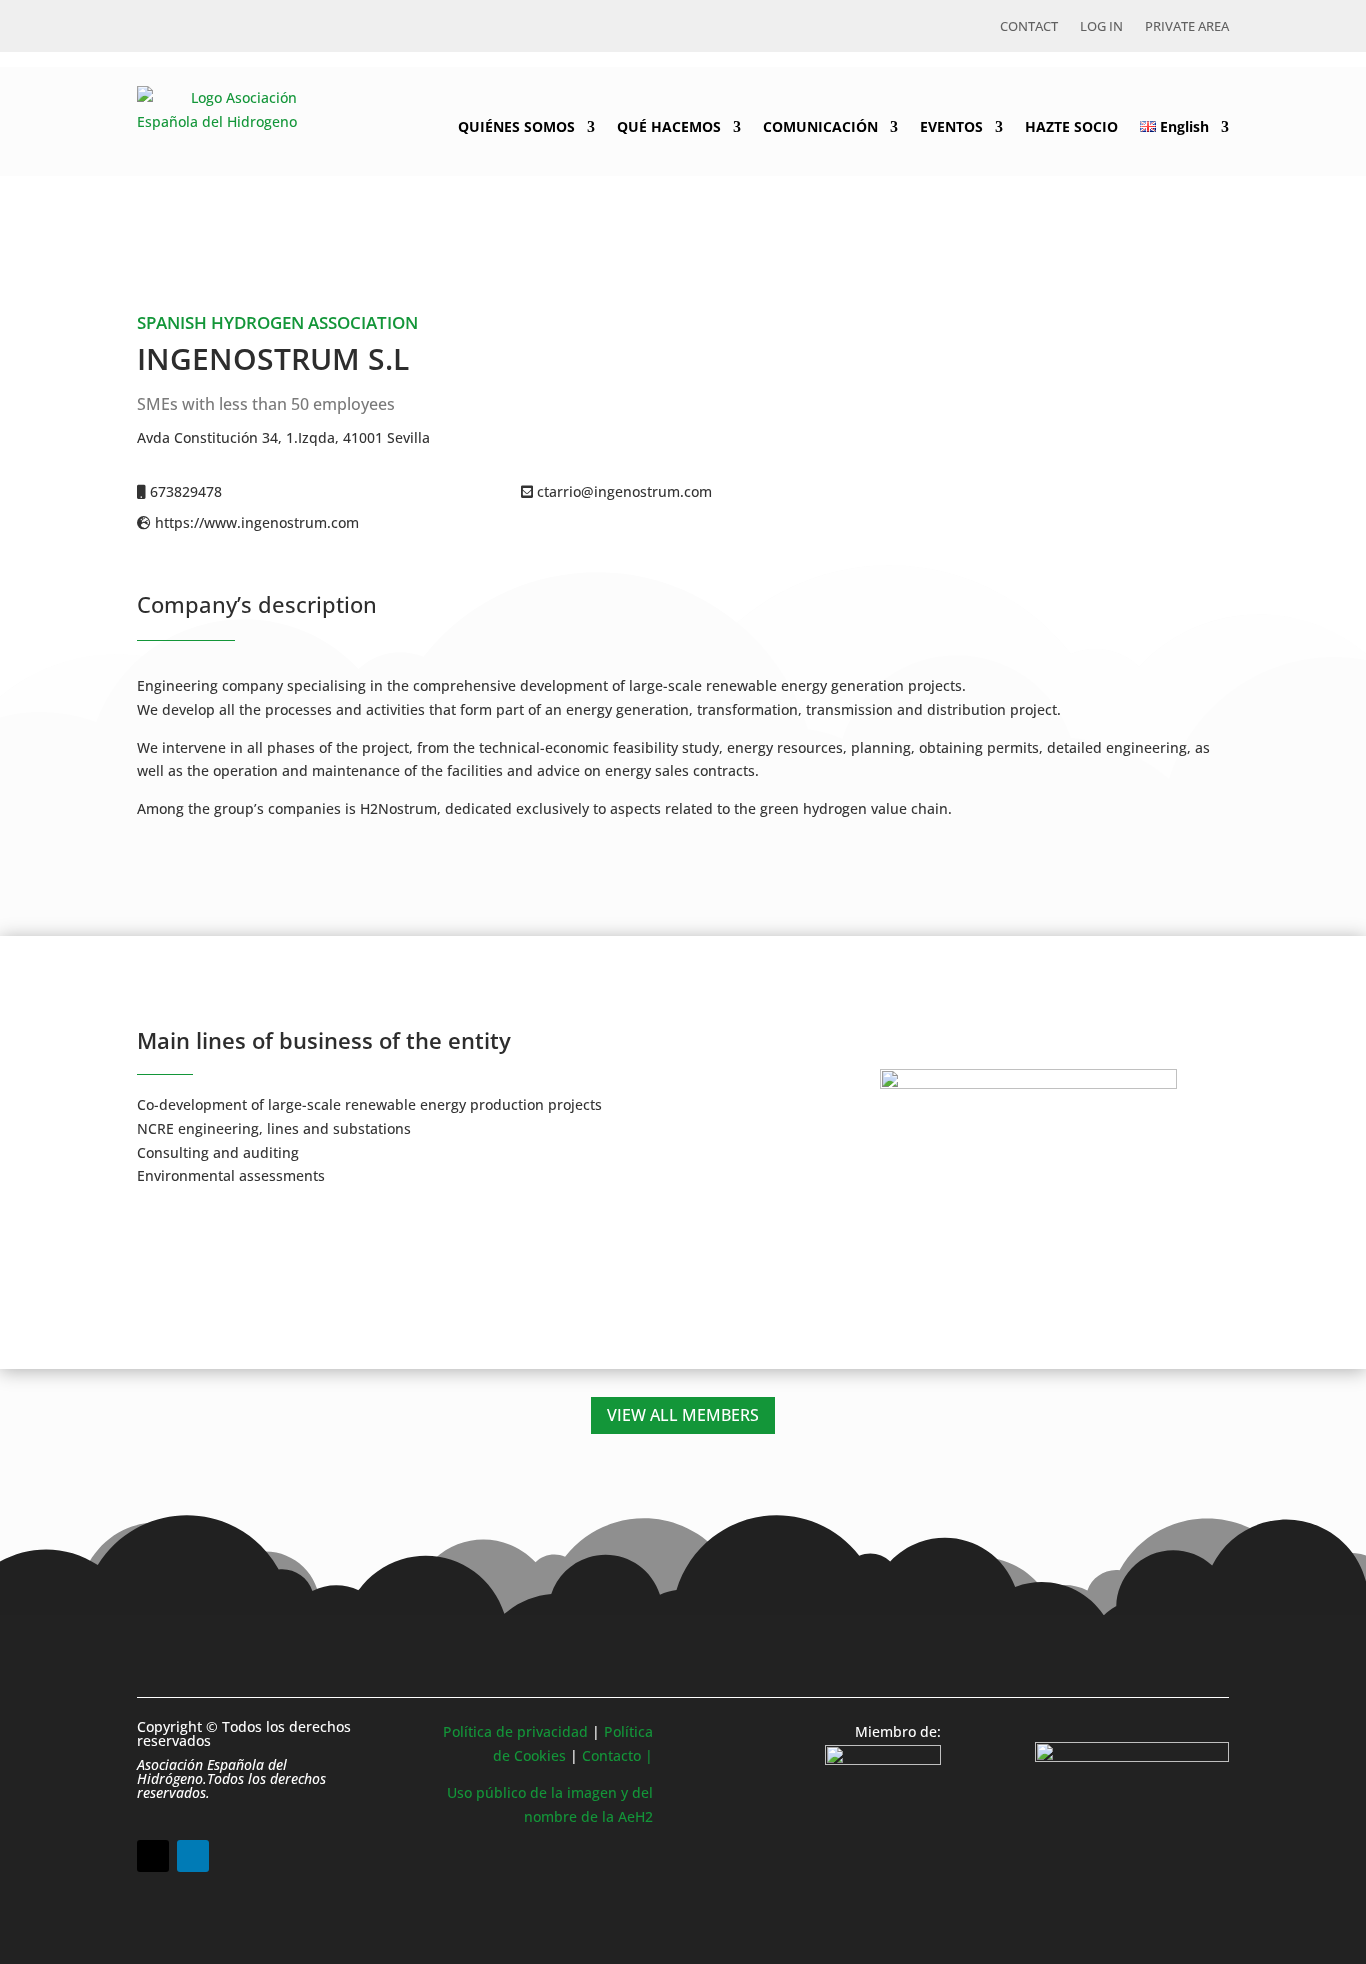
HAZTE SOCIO (1071, 126)
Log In (1101, 27)
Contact (1029, 27)
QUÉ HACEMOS (669, 126)
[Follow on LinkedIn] (193, 1856)
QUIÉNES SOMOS (516, 126)
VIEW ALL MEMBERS (683, 1415)
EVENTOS (951, 126)
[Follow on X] (153, 1856)
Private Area (1187, 27)
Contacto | (617, 1755)
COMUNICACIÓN (820, 126)
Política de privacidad (515, 1731)
